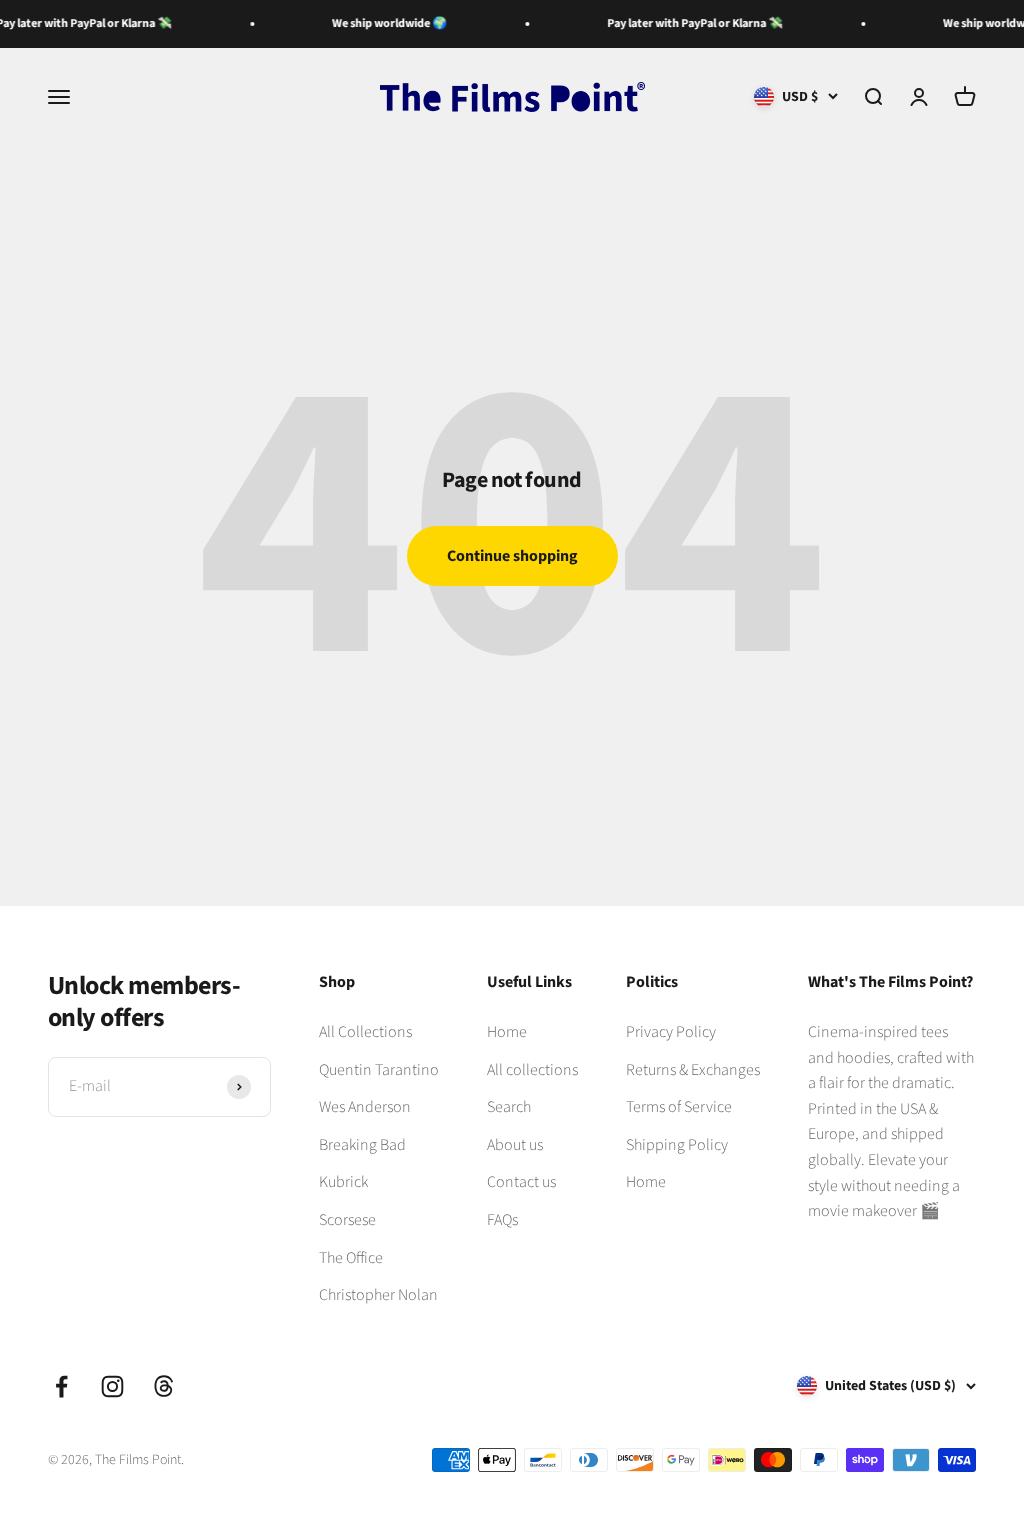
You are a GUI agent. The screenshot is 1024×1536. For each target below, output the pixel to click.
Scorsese (347, 1220)
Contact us (521, 1182)
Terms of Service (679, 1107)
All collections (532, 1070)
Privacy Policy (671, 1032)
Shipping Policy (677, 1145)
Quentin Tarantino (379, 1070)
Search (509, 1107)
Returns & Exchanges (693, 1070)
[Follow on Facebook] (61, 1386)
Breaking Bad (362, 1145)
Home (507, 1032)
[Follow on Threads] (163, 1386)
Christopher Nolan (378, 1295)
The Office (351, 1258)
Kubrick (343, 1182)
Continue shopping (512, 556)
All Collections (365, 1032)
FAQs (502, 1220)
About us (515, 1145)
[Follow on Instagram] (112, 1386)
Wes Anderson (365, 1107)
